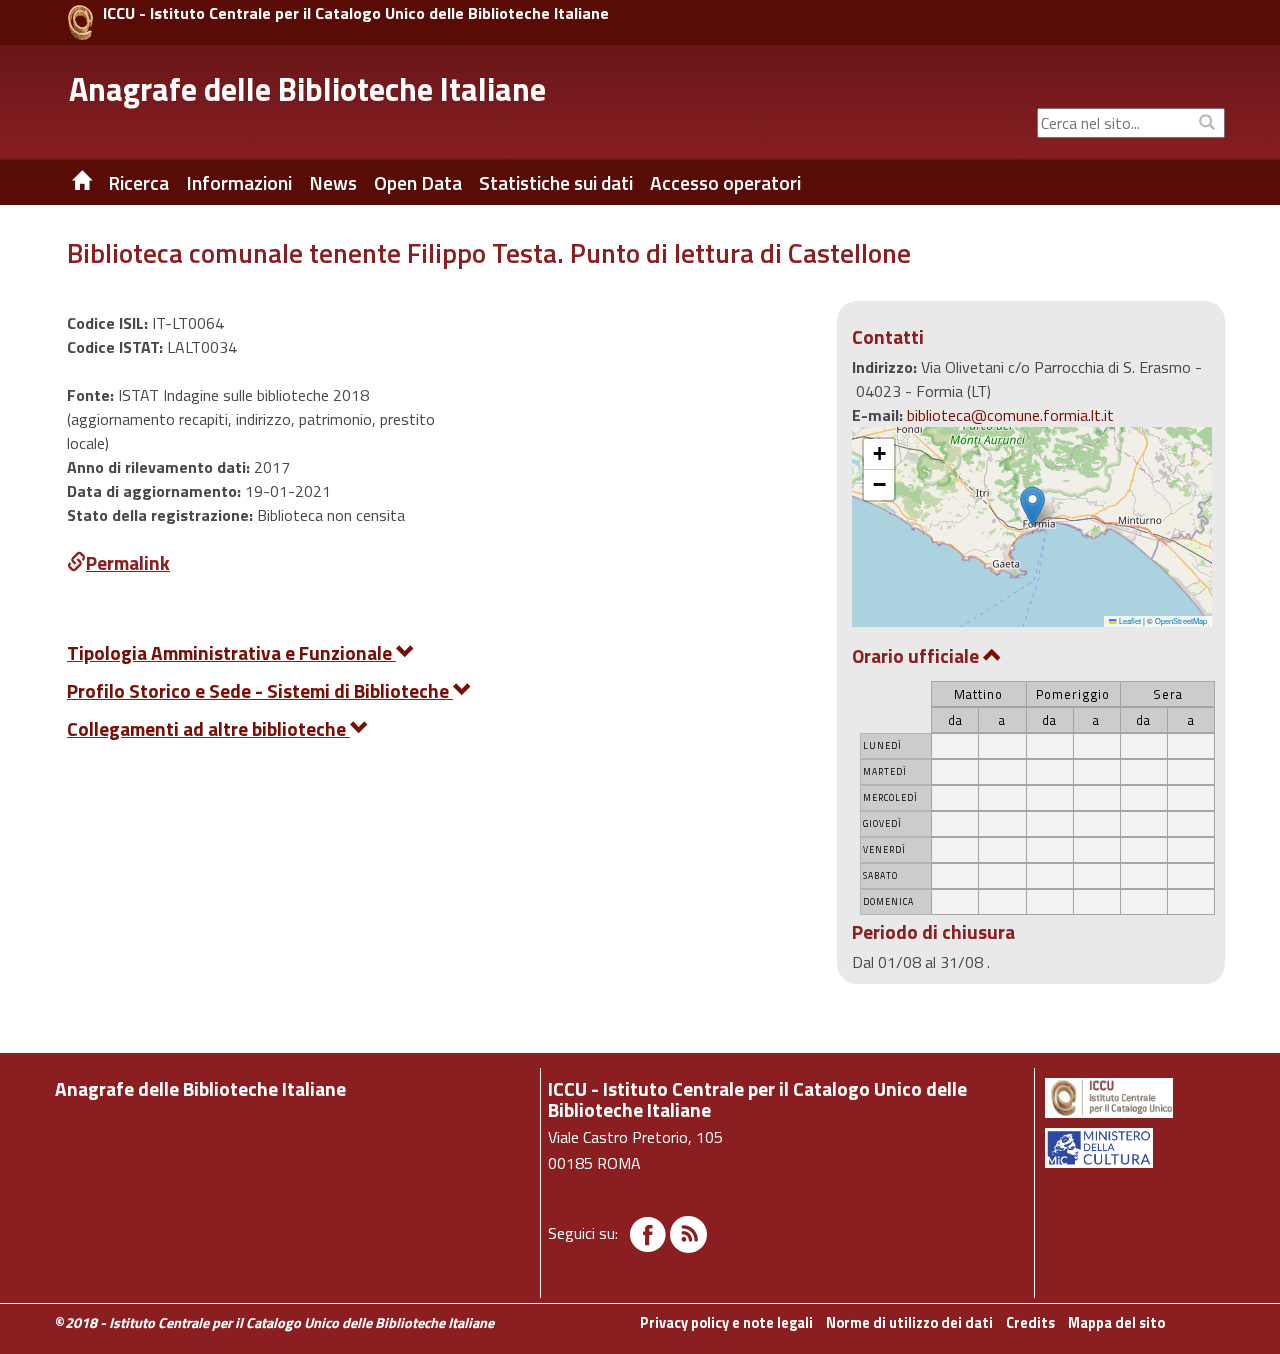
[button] (1032, 506)
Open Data (418, 183)
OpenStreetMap (1181, 620)
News (333, 183)
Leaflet (1129, 620)
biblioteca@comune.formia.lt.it (1010, 415)
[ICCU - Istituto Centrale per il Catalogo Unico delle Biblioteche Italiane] (80, 22)
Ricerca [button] (138, 183)
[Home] (67, 183)
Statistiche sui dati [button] (556, 183)
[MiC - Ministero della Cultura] (1133, 1148)
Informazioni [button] (239, 183)
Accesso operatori (725, 183)
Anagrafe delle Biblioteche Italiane (307, 89)
